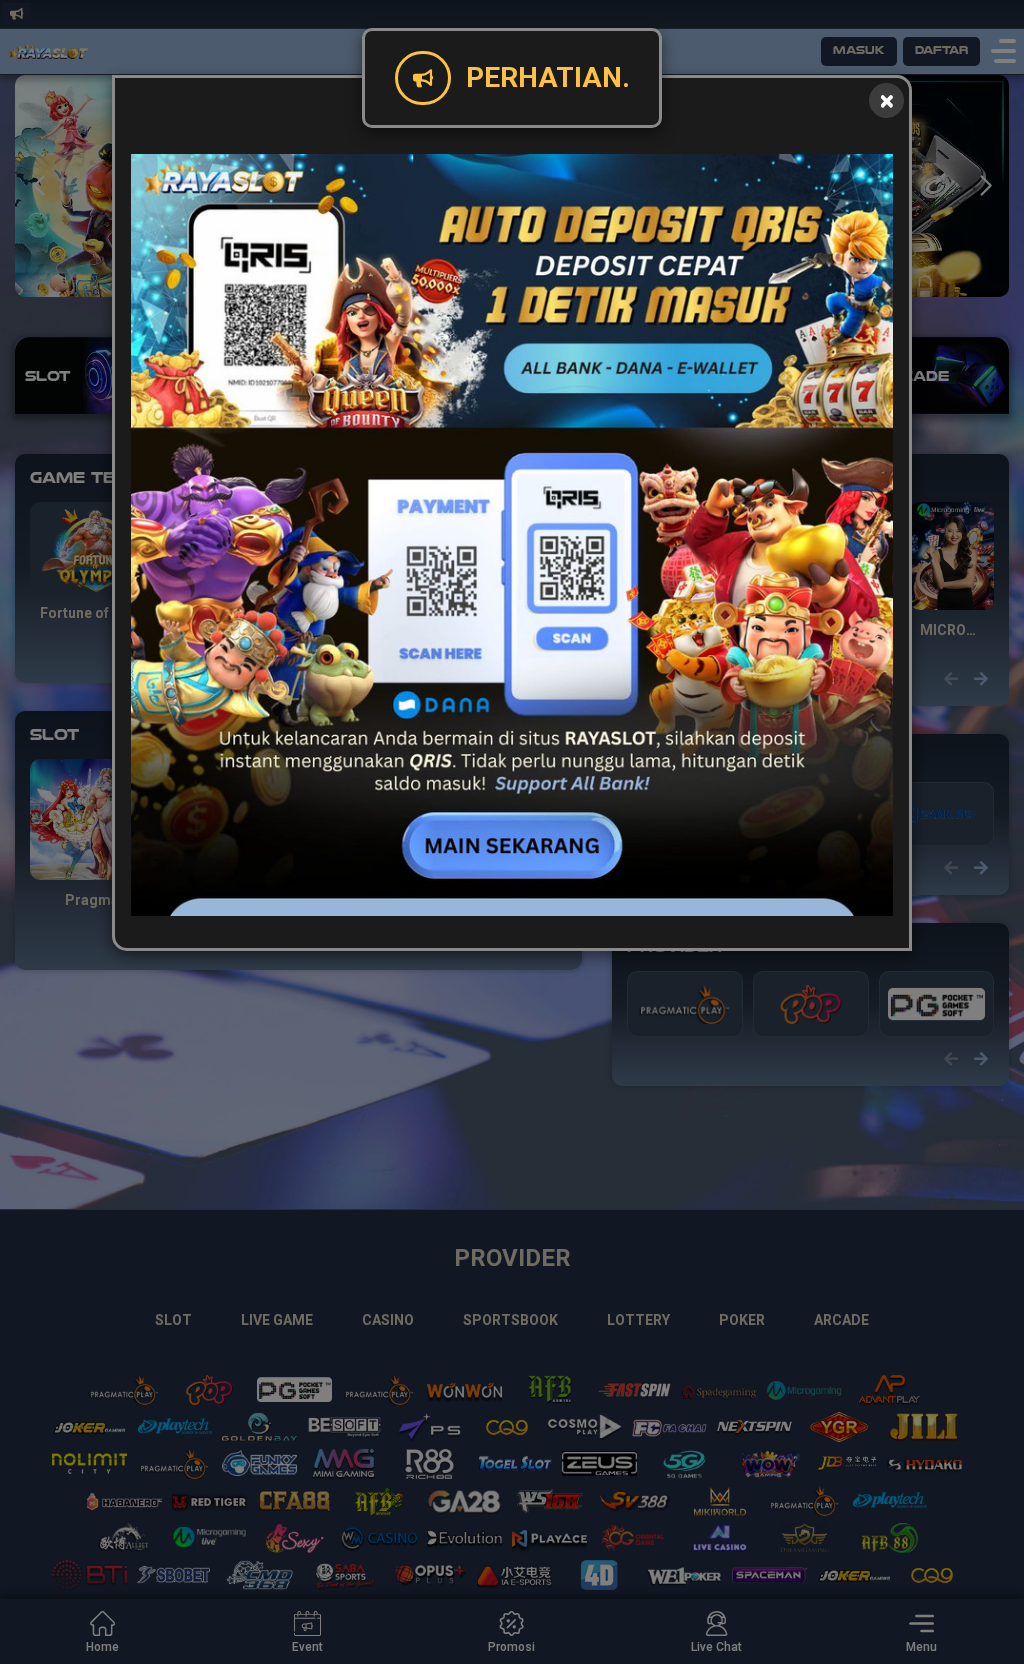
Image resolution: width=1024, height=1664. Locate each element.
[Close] (886, 100)
